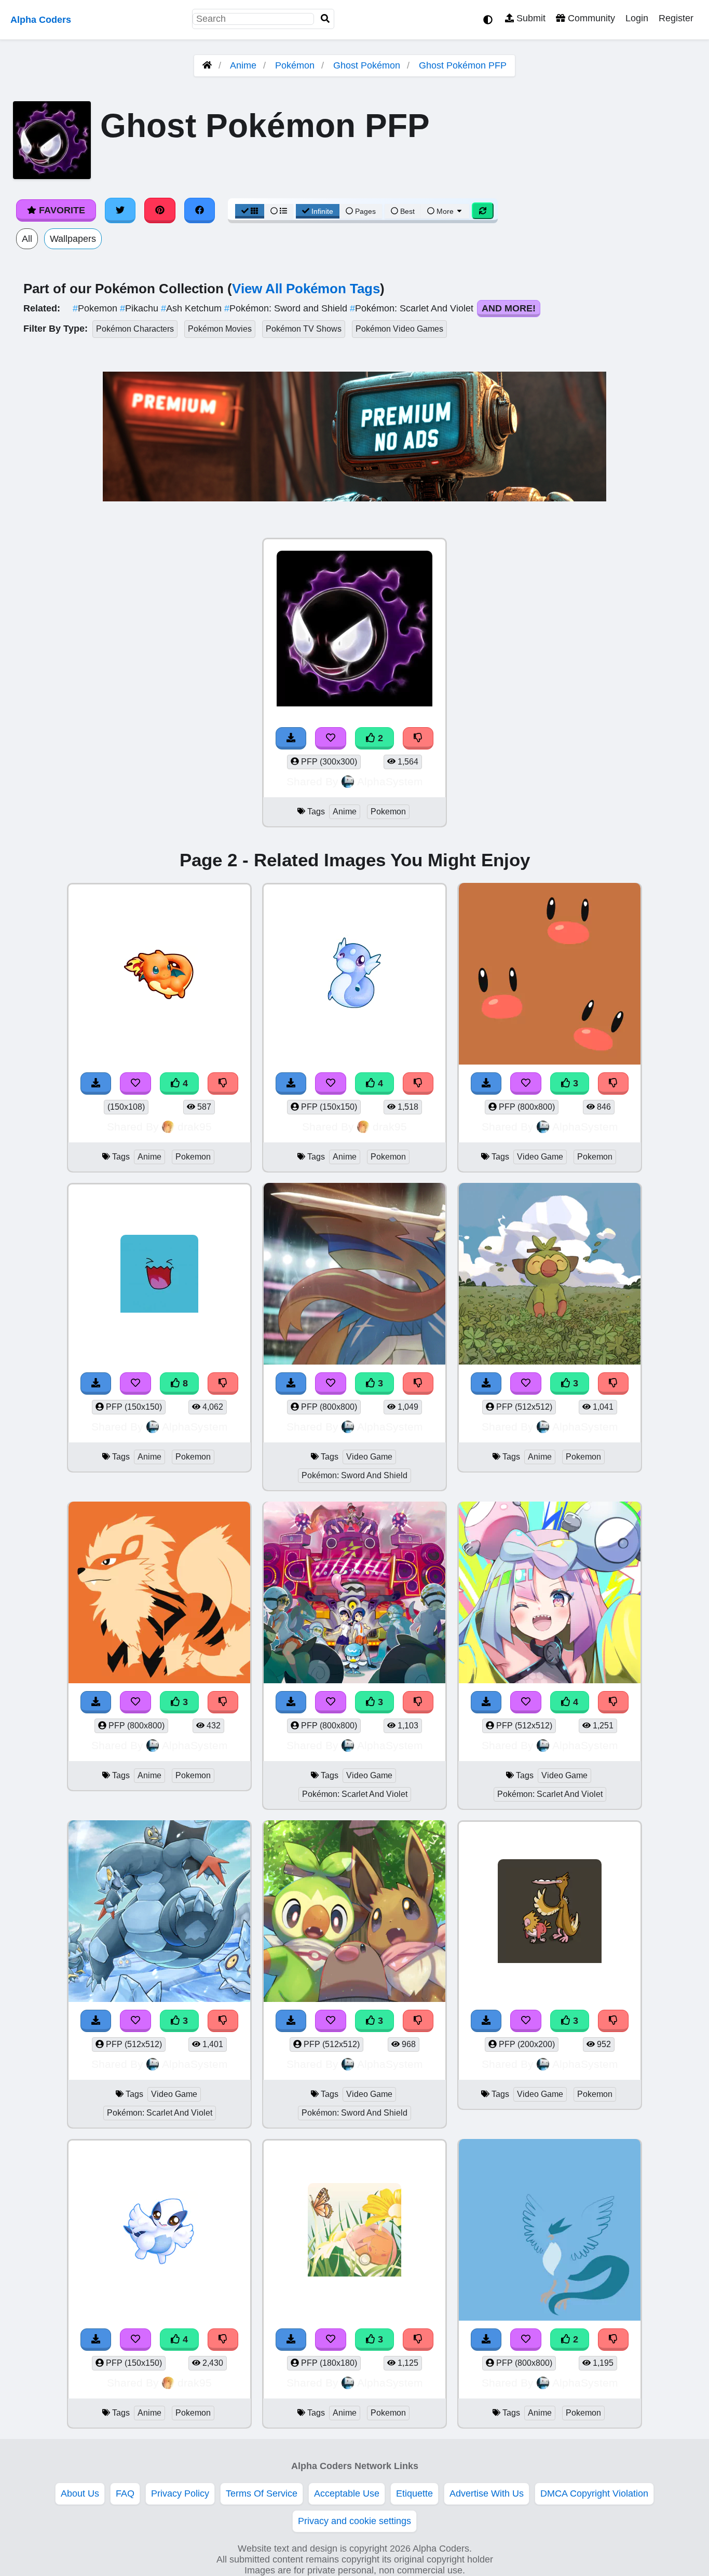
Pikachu (140, 308)
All (27, 239)
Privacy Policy (180, 2493)
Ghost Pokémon (367, 65)
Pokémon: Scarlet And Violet (413, 308)
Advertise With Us (487, 2493)
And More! (509, 308)
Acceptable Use (347, 2493)
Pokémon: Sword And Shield (354, 1475)
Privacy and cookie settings (354, 2521)
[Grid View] (250, 211)
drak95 (195, 1127)
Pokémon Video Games (399, 329)
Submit (530, 18)
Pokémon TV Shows (304, 329)
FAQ (125, 2493)
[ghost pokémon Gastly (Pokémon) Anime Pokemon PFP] (354, 630)
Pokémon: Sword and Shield (287, 308)
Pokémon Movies (220, 329)
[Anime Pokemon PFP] (550, 2231)
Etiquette (414, 2493)
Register (676, 18)
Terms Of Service (262, 2493)
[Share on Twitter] (120, 210)
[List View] (279, 211)
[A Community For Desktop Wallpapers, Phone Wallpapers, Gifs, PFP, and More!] (207, 65)
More (445, 211)
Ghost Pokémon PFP (463, 65)
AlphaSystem (390, 781)
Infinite (322, 211)
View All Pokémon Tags (306, 289)
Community (590, 18)
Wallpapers (73, 239)
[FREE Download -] (291, 738)
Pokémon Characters (135, 329)
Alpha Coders (41, 20)
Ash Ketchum (193, 308)
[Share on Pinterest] (160, 210)
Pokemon (96, 308)
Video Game (540, 1157)
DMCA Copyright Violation (594, 2493)
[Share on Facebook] (200, 210)
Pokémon (295, 65)
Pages (365, 211)
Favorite (61, 210)
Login (637, 18)
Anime (243, 65)
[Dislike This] (418, 738)
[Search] (325, 19)
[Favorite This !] (331, 738)
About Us (80, 2493)
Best (406, 211)
